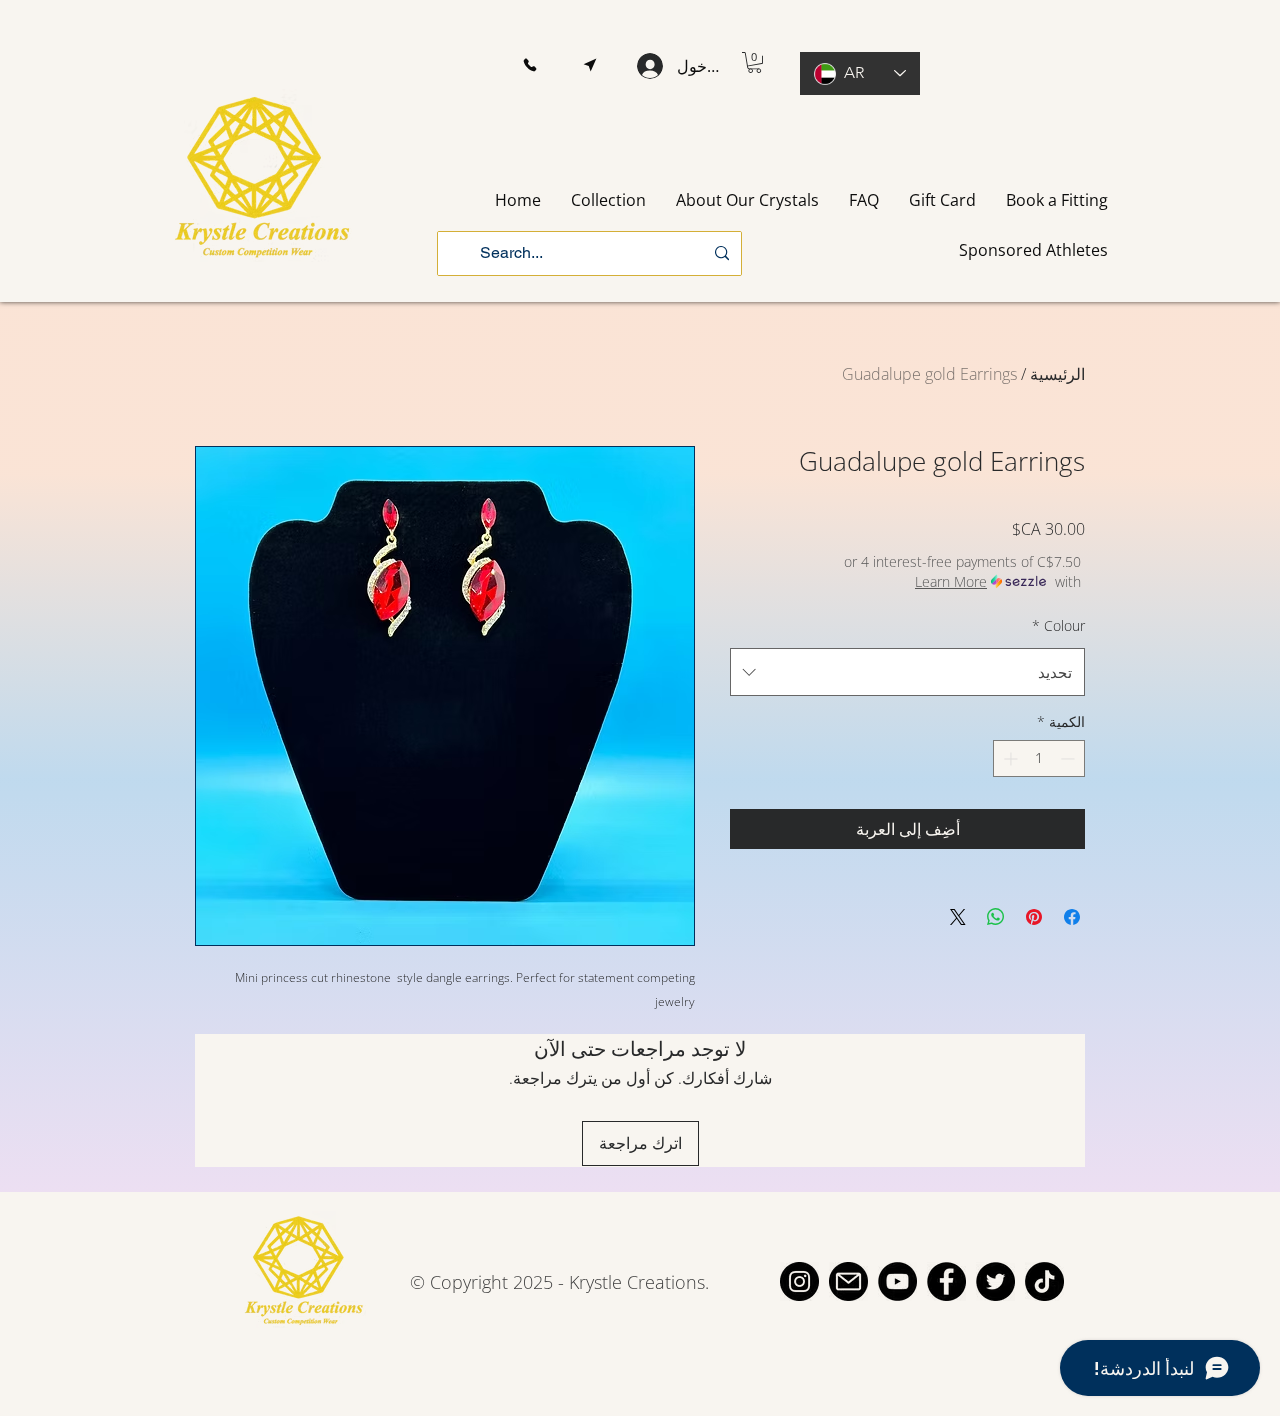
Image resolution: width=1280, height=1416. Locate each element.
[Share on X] (958, 917)
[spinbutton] (1039, 758)
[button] (529, 65)
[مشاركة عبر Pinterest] (1034, 917)
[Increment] (1008, 758)
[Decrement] (1069, 758)
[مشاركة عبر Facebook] (1072, 917)
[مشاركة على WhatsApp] (996, 917)
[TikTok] (1044, 1281)
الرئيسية (1057, 374)
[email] (848, 1281)
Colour (1058, 625)
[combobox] (907, 672)
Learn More (951, 581)
